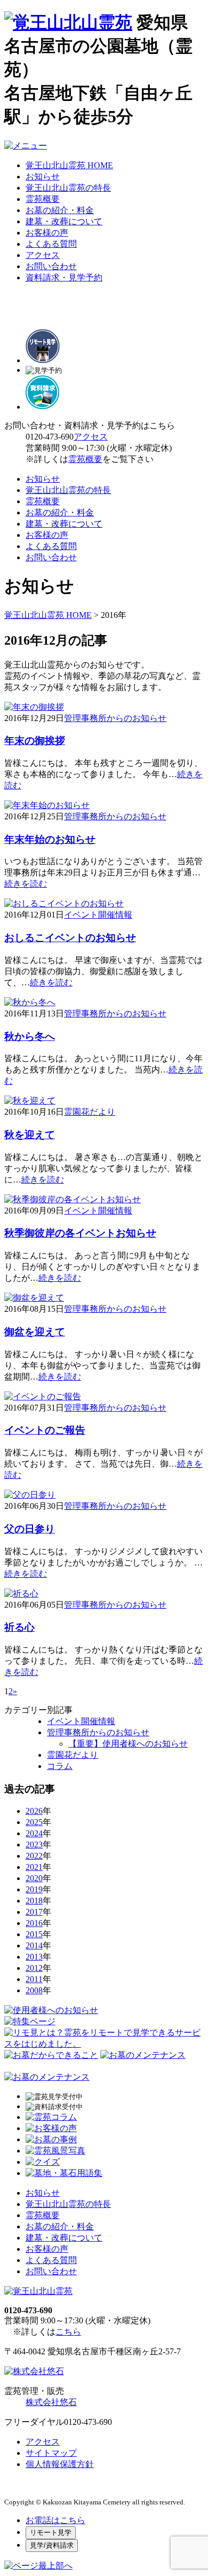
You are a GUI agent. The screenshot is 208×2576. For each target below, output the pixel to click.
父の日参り (30, 1529)
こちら (68, 2332)
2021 (34, 1867)
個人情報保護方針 (60, 2464)
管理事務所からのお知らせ (115, 718)
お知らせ (43, 177)
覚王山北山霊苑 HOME (69, 165)
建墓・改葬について (64, 221)
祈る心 (19, 1627)
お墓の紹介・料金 (60, 210)
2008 (34, 1990)
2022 (34, 1856)
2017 (34, 1912)
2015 (34, 1934)
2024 (34, 1833)
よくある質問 (51, 244)
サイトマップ (51, 2453)
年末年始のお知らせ (50, 839)
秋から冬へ (30, 1036)
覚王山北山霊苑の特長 (68, 188)
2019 (34, 1889)
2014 (34, 1945)
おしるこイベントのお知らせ (70, 938)
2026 (34, 1811)
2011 (34, 1979)
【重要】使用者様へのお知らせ (128, 1744)
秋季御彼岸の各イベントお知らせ (80, 1233)
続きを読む (26, 884)
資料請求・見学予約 (64, 277)
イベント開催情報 (98, 915)
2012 (34, 1968)
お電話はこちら (55, 2520)
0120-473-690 (50, 437)
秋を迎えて (30, 1135)
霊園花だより (90, 1112)
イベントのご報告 (45, 1430)
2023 (34, 1845)
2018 (34, 1901)
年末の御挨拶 (35, 741)
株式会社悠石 (51, 2402)
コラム (60, 1766)
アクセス (43, 255)
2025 (34, 1822)
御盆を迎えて (35, 1332)
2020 (34, 1878)
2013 (34, 1957)
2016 (34, 1923)
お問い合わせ (51, 266)
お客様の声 (47, 233)
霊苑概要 (43, 199)
